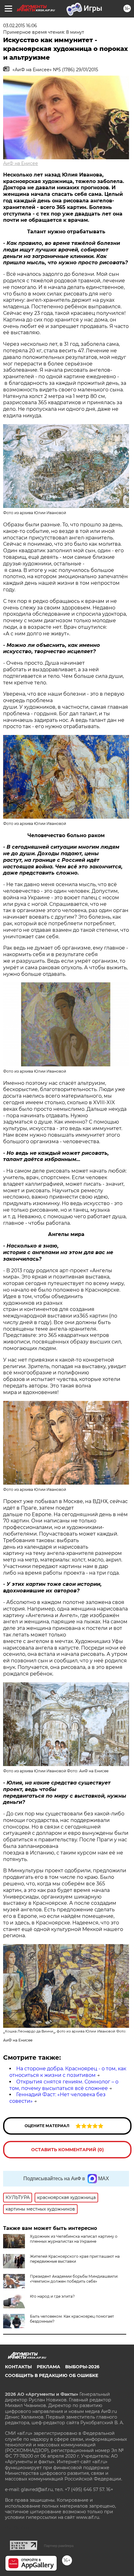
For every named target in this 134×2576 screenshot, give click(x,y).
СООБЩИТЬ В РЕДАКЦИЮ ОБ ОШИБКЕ (52, 2375)
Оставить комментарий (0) (67, 2150)
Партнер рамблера (59, 2546)
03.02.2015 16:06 (20, 26)
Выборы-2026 (82, 2367)
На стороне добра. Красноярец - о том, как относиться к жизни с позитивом (68, 2072)
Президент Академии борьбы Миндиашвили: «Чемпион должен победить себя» (74, 2279)
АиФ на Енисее (21, 163)
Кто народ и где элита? (52, 2296)
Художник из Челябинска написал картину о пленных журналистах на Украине (74, 2239)
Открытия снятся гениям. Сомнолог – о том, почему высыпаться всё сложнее (64, 2085)
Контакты (18, 2367)
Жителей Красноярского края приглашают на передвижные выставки (75, 2259)
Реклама (48, 2367)
